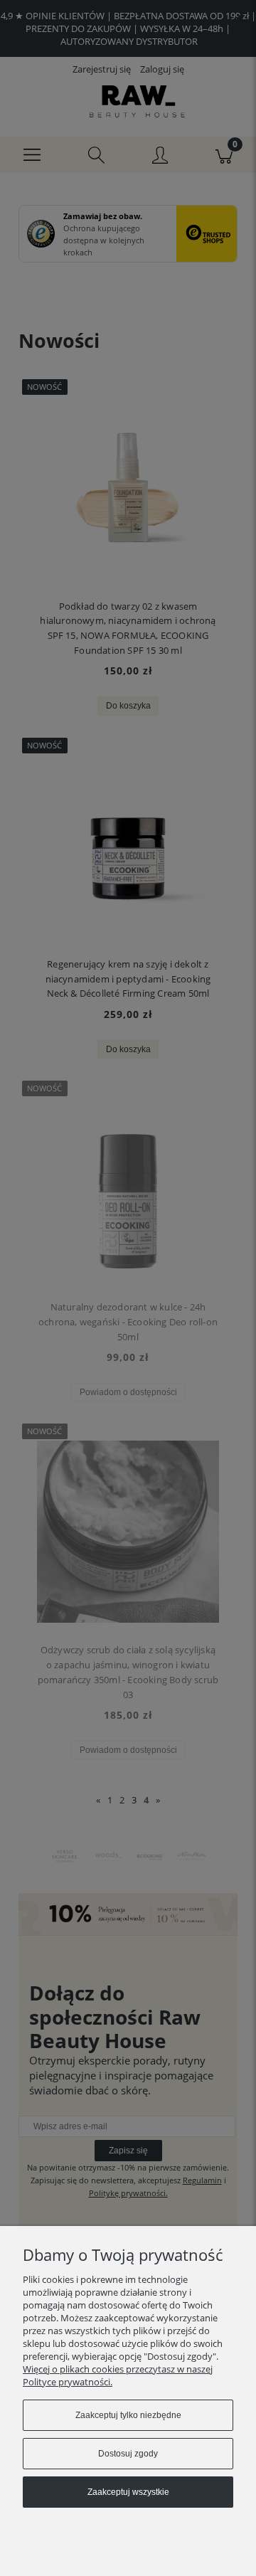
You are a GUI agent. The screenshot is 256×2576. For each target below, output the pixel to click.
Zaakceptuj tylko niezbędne (128, 2415)
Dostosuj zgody (128, 2454)
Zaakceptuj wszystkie (128, 2492)
